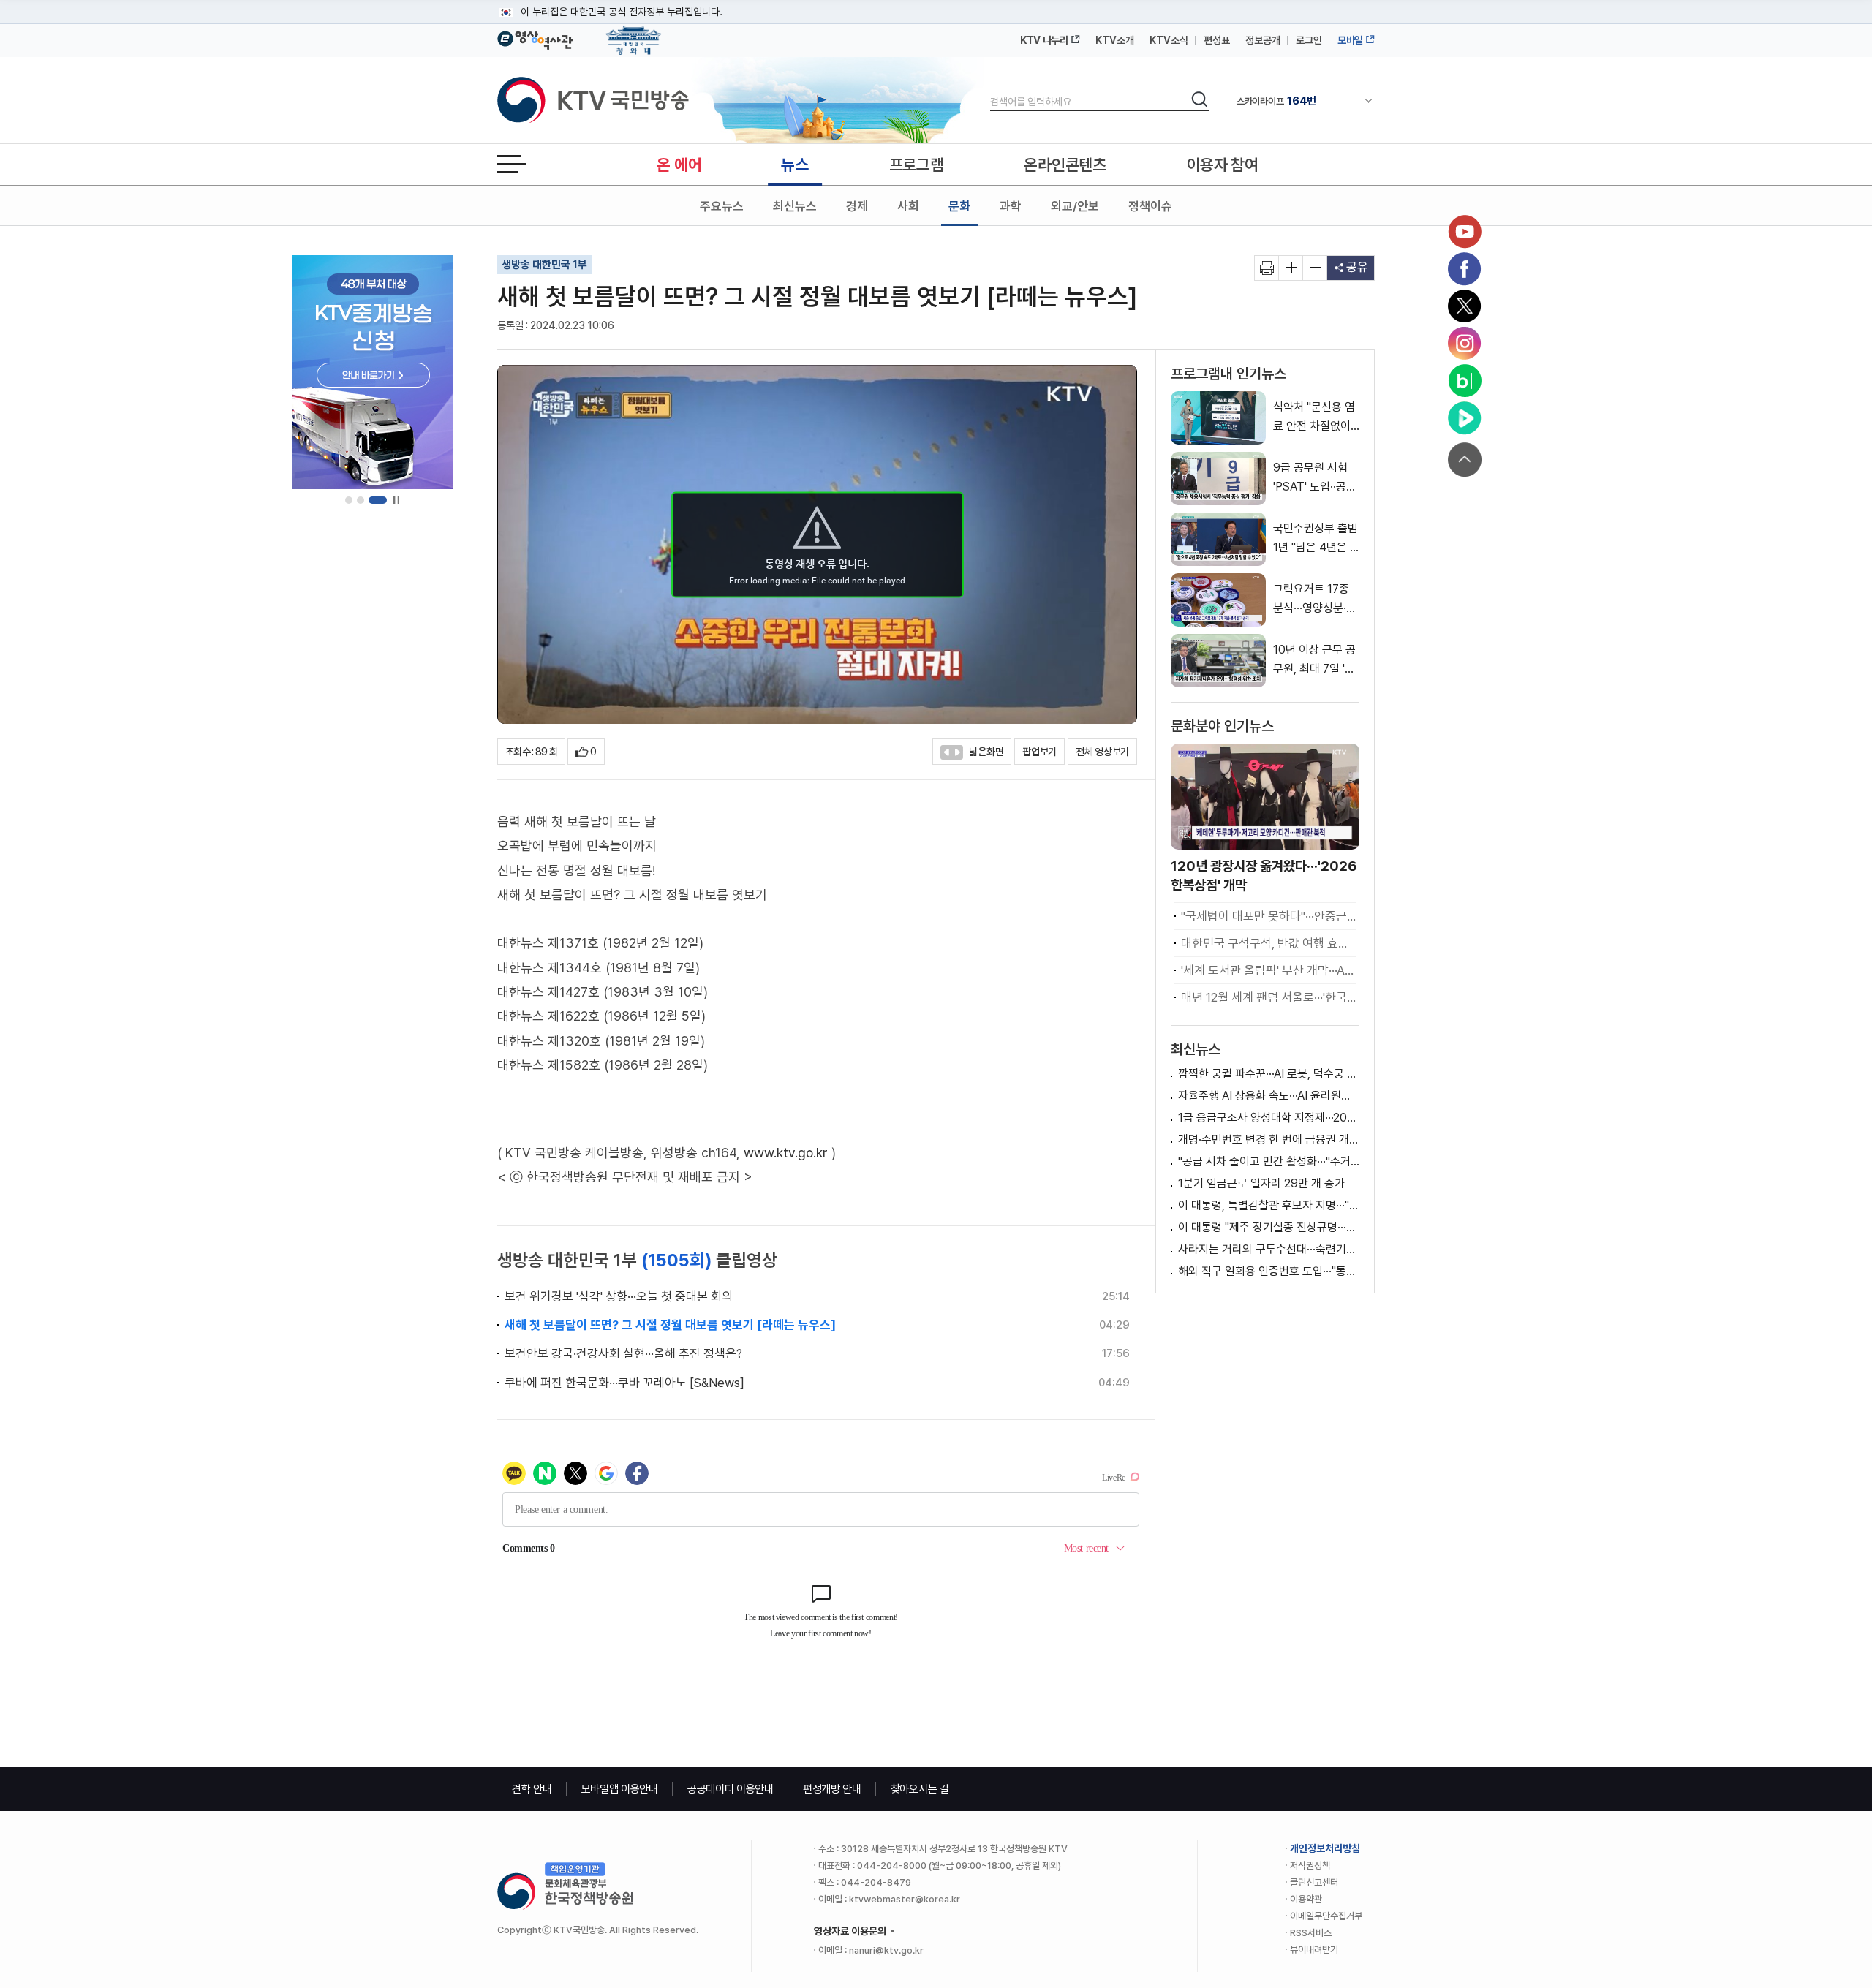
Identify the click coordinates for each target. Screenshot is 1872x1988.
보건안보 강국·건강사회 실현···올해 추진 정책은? (623, 1353)
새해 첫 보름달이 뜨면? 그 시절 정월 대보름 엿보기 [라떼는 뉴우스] (670, 1325)
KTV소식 (1169, 40)
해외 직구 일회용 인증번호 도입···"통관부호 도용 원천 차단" (1269, 1271)
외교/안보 (1075, 206)
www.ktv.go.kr (786, 1153)
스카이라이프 (1276, 101)
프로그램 (917, 165)
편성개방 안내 (832, 1789)
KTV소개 (1115, 40)
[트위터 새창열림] (1465, 306)
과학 (1011, 206)
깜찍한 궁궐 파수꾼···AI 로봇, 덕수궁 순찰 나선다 (1269, 1074)
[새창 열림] (1267, 268)
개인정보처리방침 (1325, 1848)
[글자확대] (1291, 268)
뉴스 (795, 165)
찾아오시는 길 (920, 1789)
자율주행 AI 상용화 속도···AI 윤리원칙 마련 (1269, 1096)
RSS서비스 (1311, 1933)
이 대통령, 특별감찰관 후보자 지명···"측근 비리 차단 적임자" (1269, 1205)
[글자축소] (1315, 268)
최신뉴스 (795, 206)
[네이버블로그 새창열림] (1465, 381)
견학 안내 (532, 1789)
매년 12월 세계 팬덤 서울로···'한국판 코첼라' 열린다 (1268, 997)
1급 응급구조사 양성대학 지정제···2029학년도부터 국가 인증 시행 (1269, 1118)
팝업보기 (1039, 752)
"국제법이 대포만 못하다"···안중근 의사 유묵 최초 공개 (1268, 916)
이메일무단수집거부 (1326, 1916)
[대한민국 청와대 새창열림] (634, 34)
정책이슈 (1150, 206)
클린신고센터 (1314, 1882)
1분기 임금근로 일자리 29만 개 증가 (1261, 1183)
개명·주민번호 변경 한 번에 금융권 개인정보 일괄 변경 (1269, 1139)
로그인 (1309, 40)
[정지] (396, 500)
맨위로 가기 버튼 (1465, 460)
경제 (857, 206)
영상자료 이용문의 (850, 1931)
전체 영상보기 (1102, 752)
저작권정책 (1310, 1866)
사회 (908, 206)
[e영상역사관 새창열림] (535, 38)
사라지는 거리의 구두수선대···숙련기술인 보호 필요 (1269, 1249)
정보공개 (1263, 40)
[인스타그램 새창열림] (1465, 344)
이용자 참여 (1223, 165)
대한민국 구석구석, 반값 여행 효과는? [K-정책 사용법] (1268, 943)
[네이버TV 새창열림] (1465, 418)
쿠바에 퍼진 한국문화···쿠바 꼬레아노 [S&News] (624, 1383)
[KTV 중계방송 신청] (373, 372)
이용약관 (1306, 1899)
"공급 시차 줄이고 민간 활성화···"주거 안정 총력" (1269, 1161)
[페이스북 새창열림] (1465, 269)
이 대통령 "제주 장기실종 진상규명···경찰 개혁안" (1269, 1227)
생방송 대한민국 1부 (544, 265)
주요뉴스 (722, 206)
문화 (959, 206)
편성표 (1217, 40)
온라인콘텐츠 (1065, 165)
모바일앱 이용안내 (620, 1789)
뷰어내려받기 (1314, 1950)
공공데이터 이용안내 (731, 1789)
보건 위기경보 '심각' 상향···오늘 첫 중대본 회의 (619, 1296)
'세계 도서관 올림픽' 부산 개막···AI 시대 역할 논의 (1268, 970)
